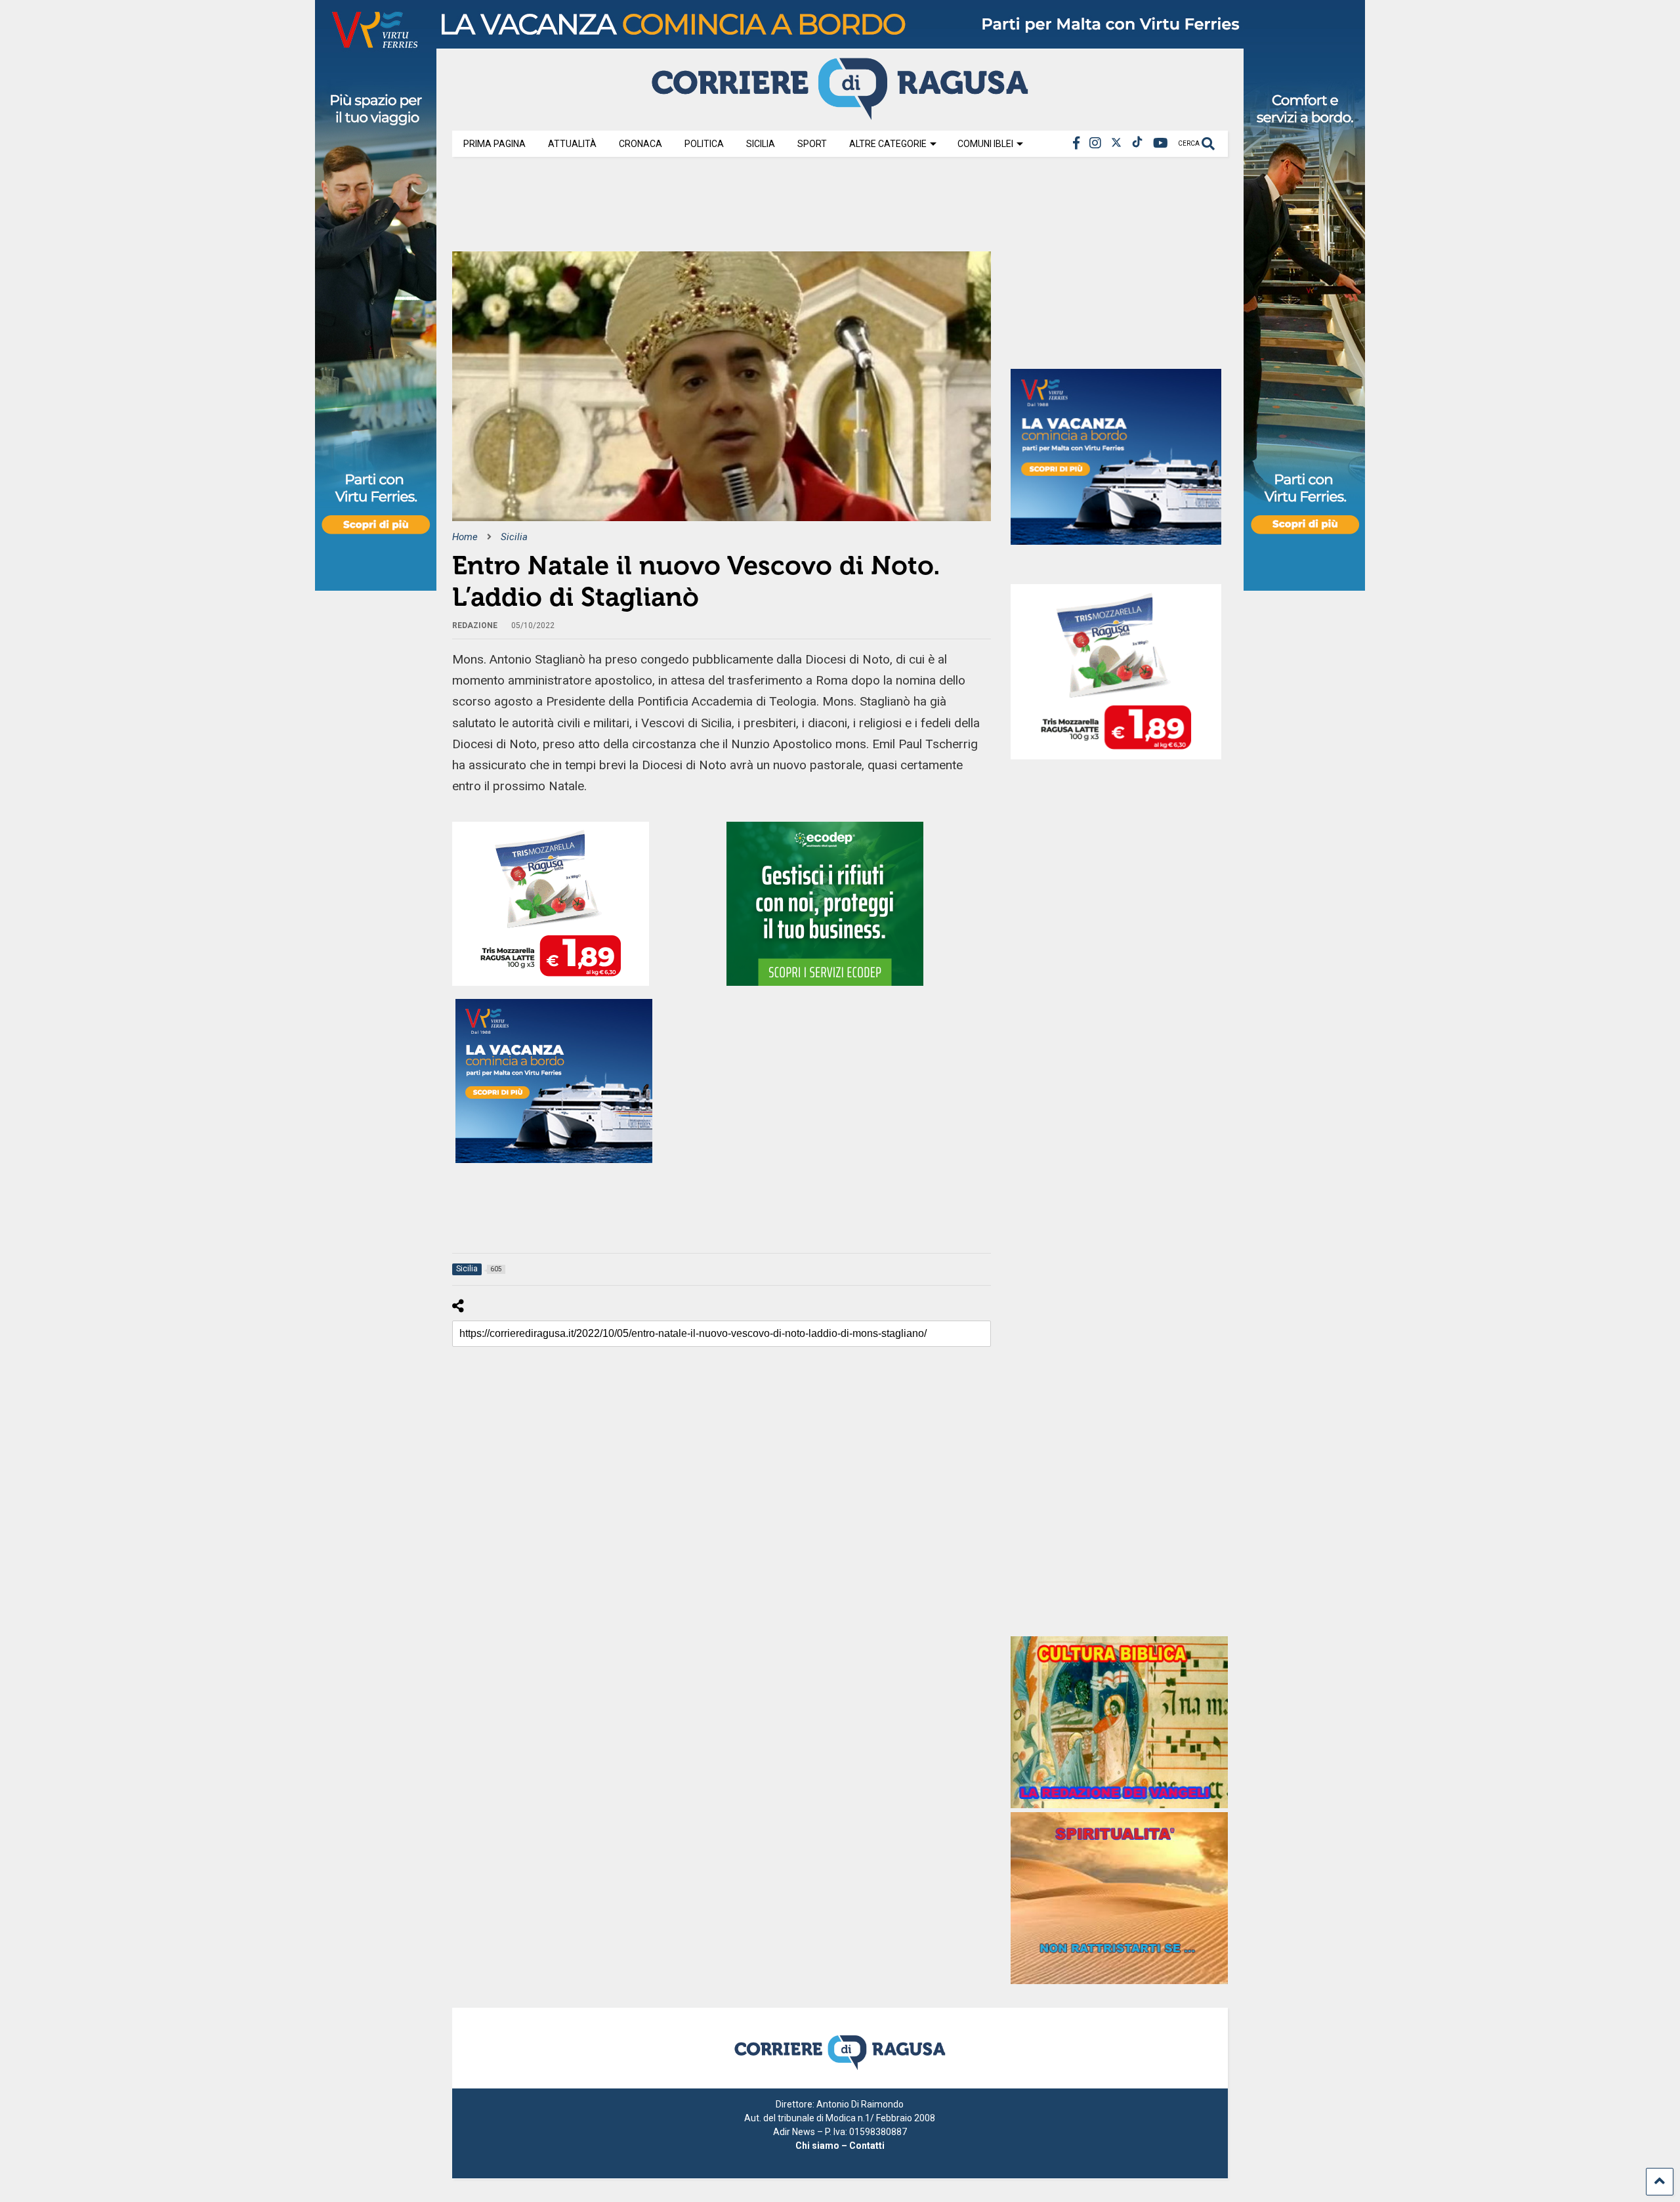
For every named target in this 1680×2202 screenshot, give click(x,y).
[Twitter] (1116, 143)
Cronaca (640, 144)
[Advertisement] (691, 209)
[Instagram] (1095, 143)
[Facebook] (1076, 143)
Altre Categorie (888, 144)
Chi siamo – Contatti (840, 2146)
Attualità (572, 144)
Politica (704, 144)
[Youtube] (1161, 143)
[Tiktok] (1137, 143)
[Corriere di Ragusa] (840, 114)
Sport (812, 144)
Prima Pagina (494, 144)
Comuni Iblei (985, 144)
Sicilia (761, 144)
